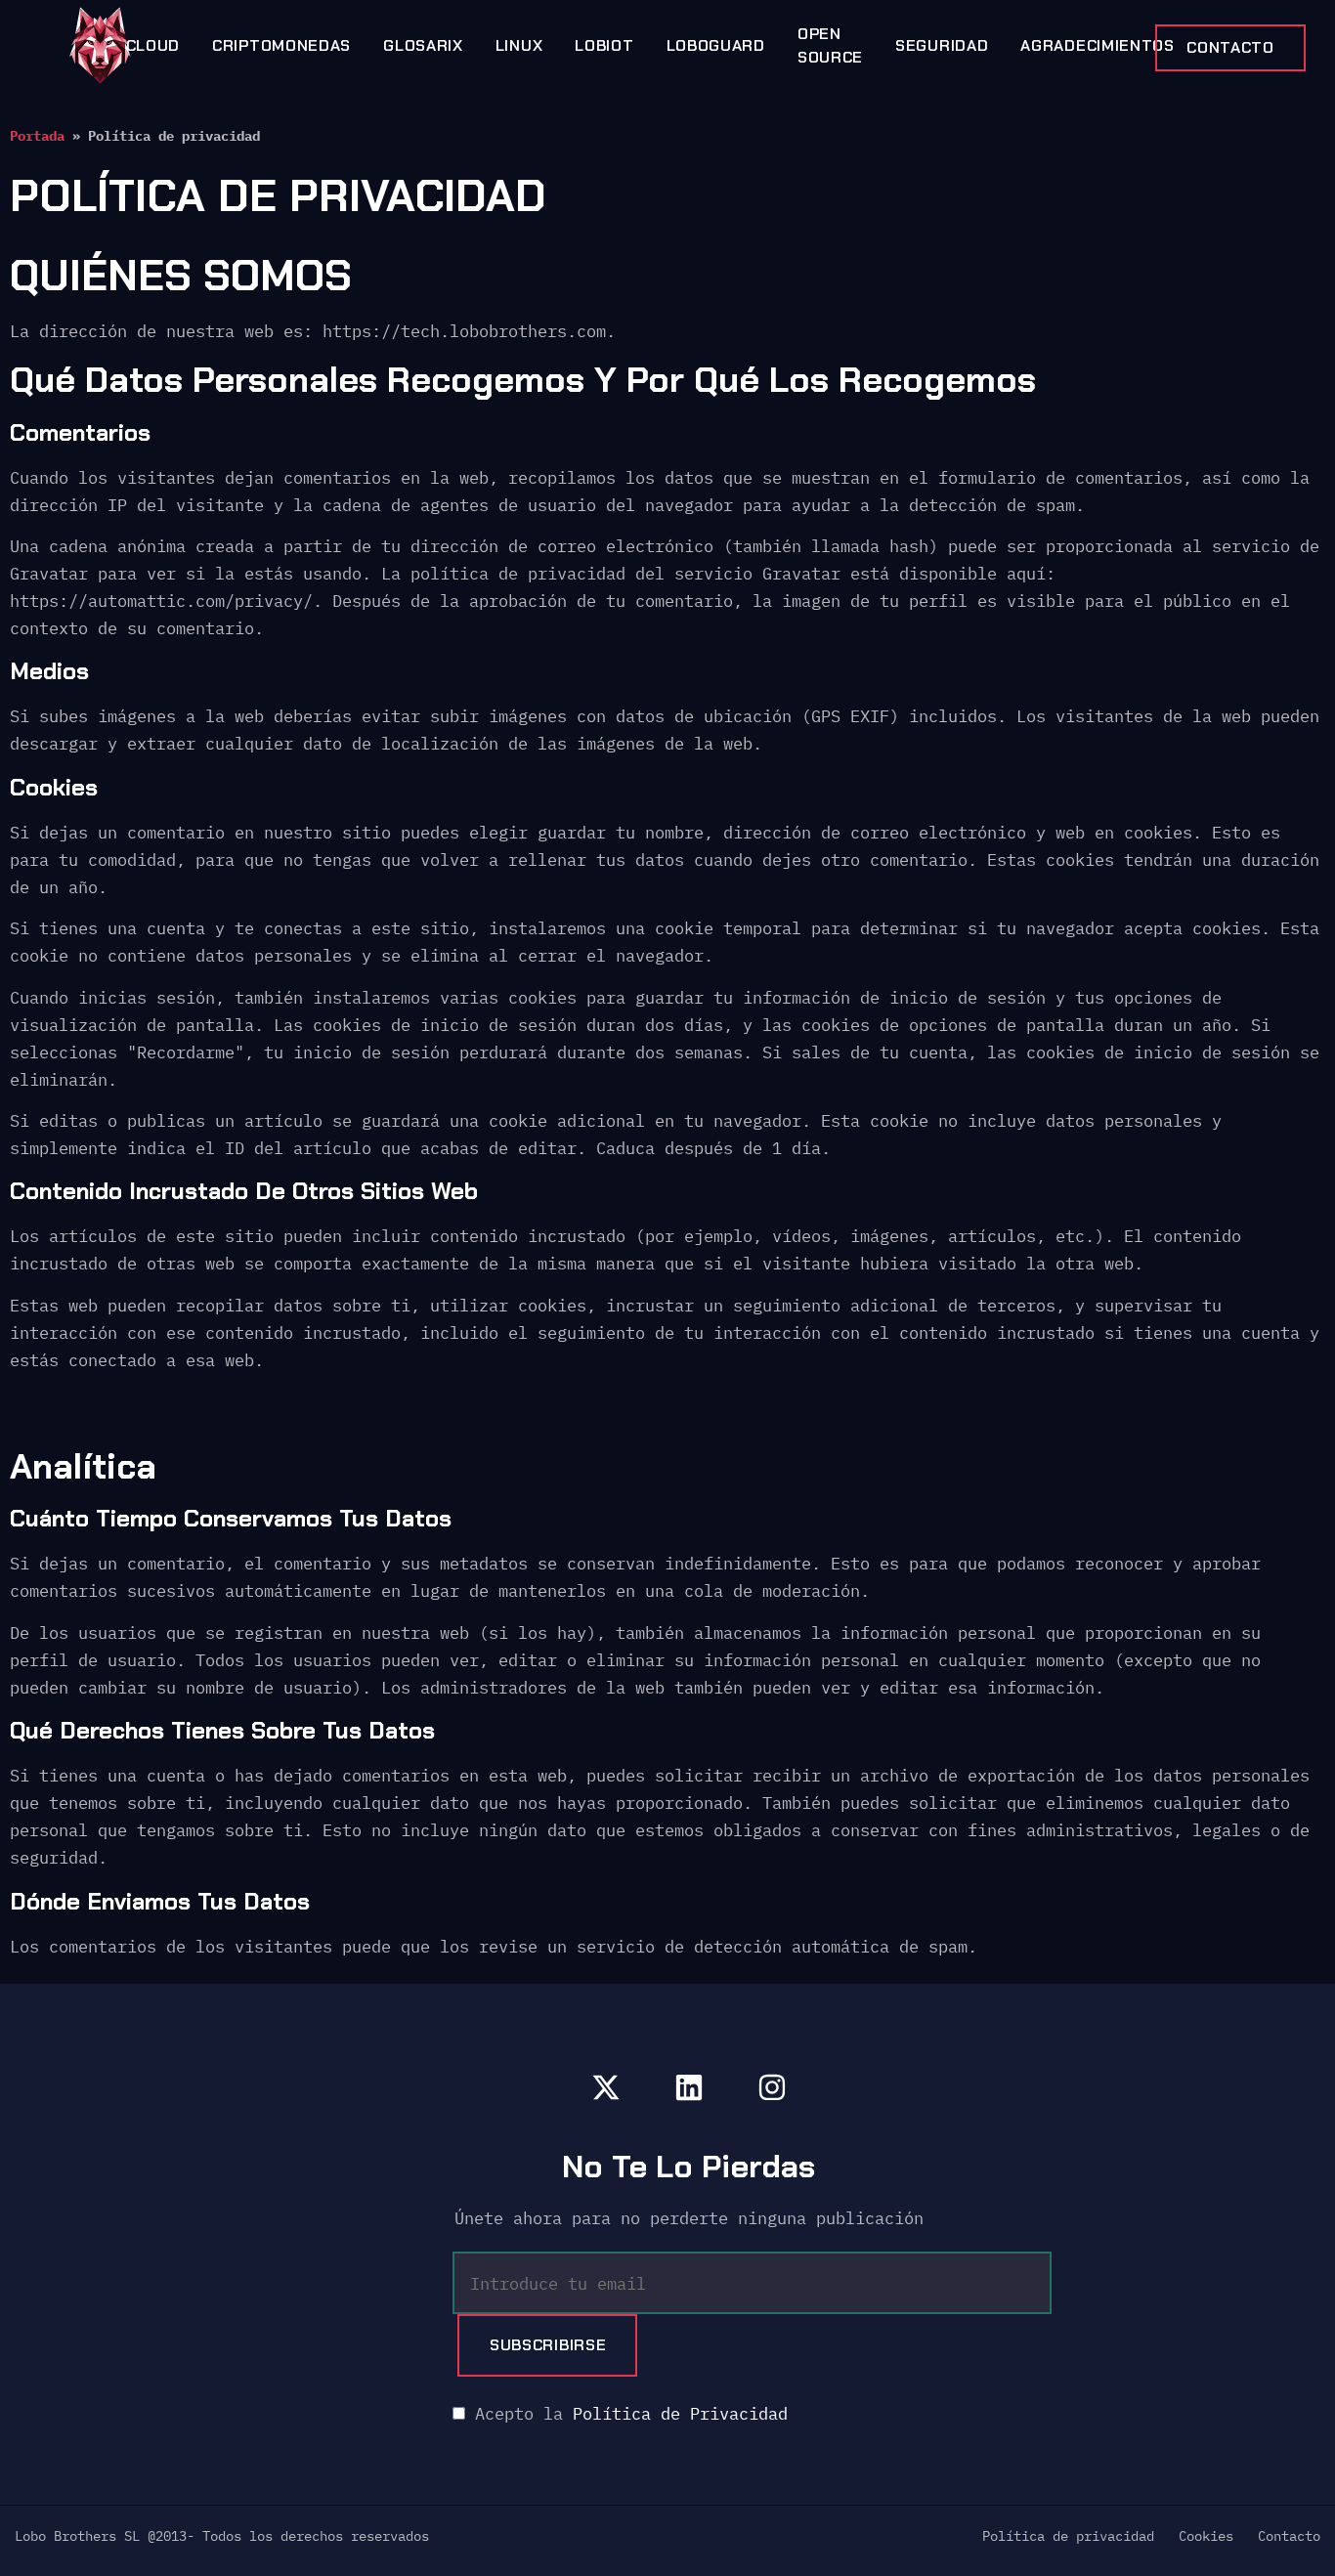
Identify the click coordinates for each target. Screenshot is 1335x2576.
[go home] (100, 45)
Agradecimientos (1098, 45)
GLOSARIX (423, 45)
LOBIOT (604, 45)
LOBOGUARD (716, 45)
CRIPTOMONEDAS (281, 45)
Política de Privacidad (680, 2414)
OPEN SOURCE (830, 45)
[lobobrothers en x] (606, 2087)
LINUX (519, 45)
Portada (37, 135)
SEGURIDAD (942, 45)
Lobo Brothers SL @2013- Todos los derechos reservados (222, 2536)
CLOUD (153, 45)
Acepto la (626, 2414)
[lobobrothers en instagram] (772, 2087)
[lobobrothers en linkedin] (689, 2087)
